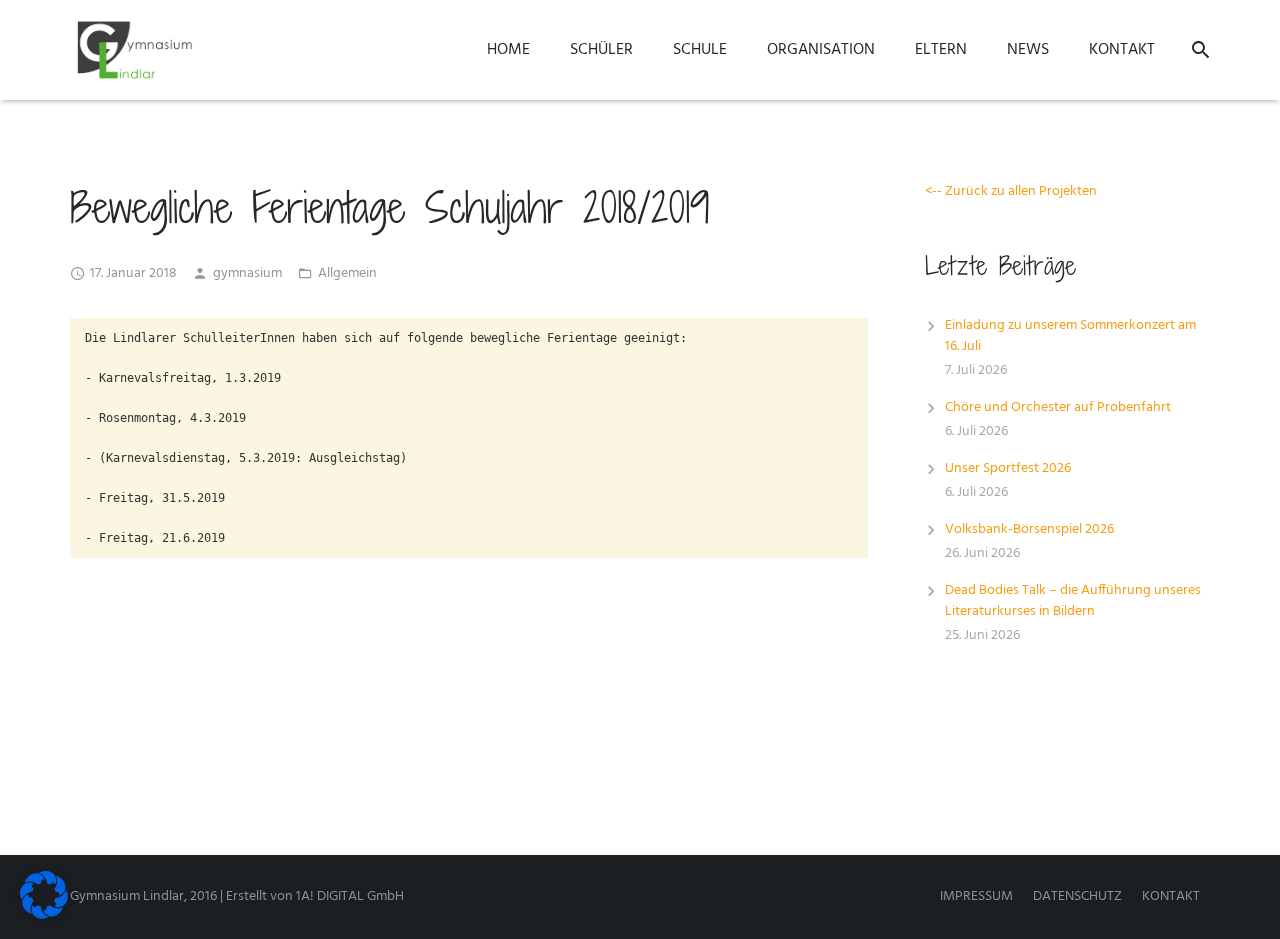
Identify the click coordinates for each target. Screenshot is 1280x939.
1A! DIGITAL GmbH (350, 896)
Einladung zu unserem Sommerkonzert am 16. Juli (1070, 336)
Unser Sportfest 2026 (1008, 468)
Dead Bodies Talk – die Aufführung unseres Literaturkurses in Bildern (1073, 601)
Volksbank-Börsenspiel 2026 (1029, 529)
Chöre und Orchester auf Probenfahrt (1058, 407)
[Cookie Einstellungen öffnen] (44, 915)
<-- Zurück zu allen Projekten (1011, 191)
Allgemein (347, 273)
